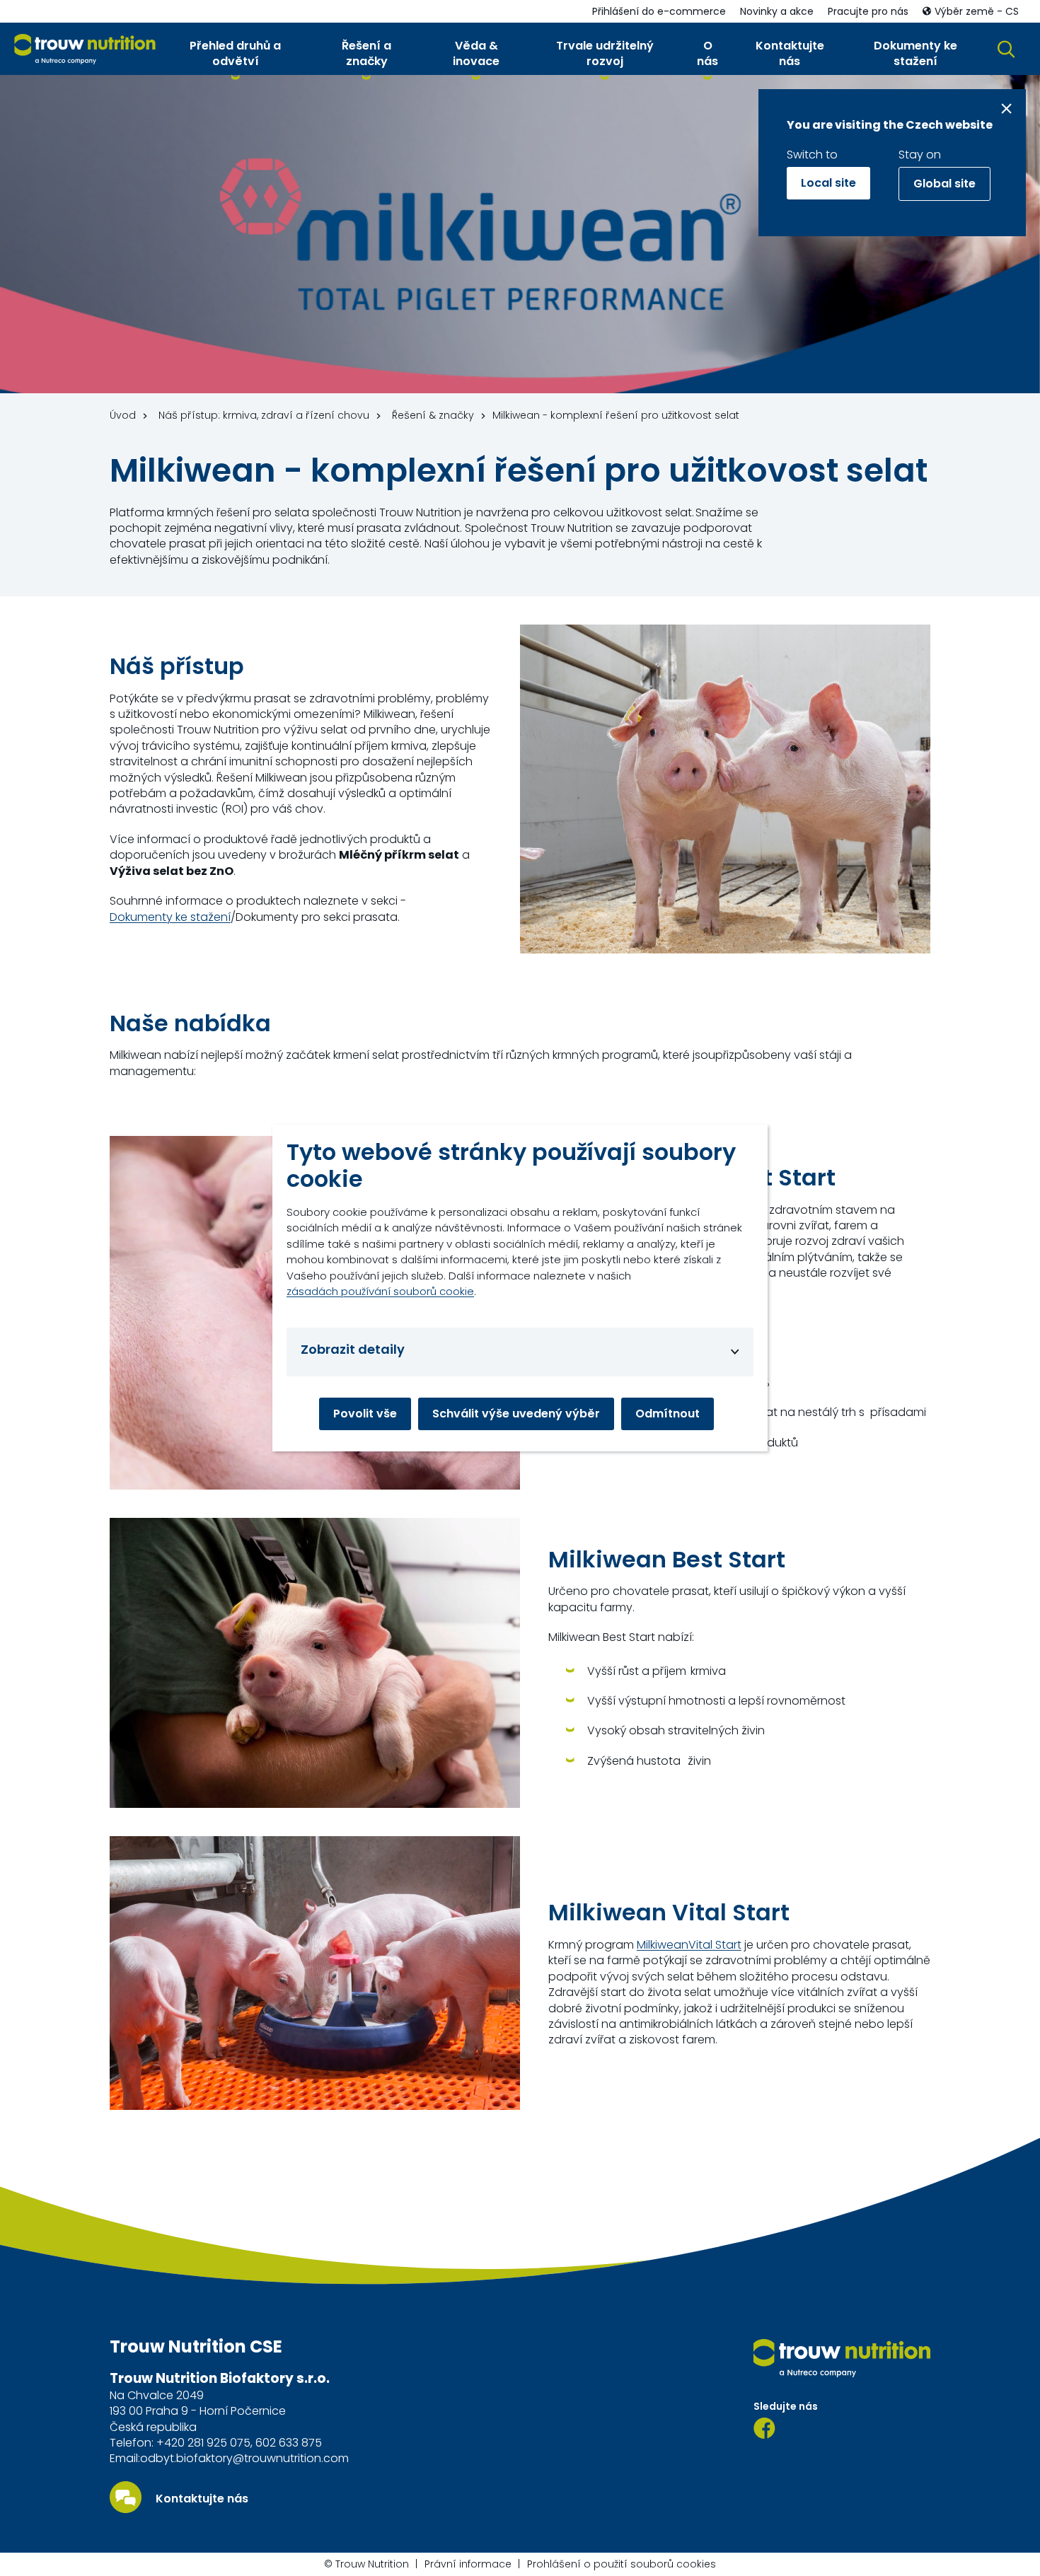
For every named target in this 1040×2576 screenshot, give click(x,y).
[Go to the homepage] (842, 2358)
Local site (828, 183)
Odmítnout (668, 1414)
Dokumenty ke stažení (170, 917)
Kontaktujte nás (202, 2499)
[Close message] (1006, 109)
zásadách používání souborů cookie (380, 1291)
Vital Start (715, 1945)
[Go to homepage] (85, 49)
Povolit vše (365, 1414)
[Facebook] (764, 2428)
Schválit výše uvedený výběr (516, 1414)
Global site (944, 184)
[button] (235, 57)
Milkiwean (663, 1945)
